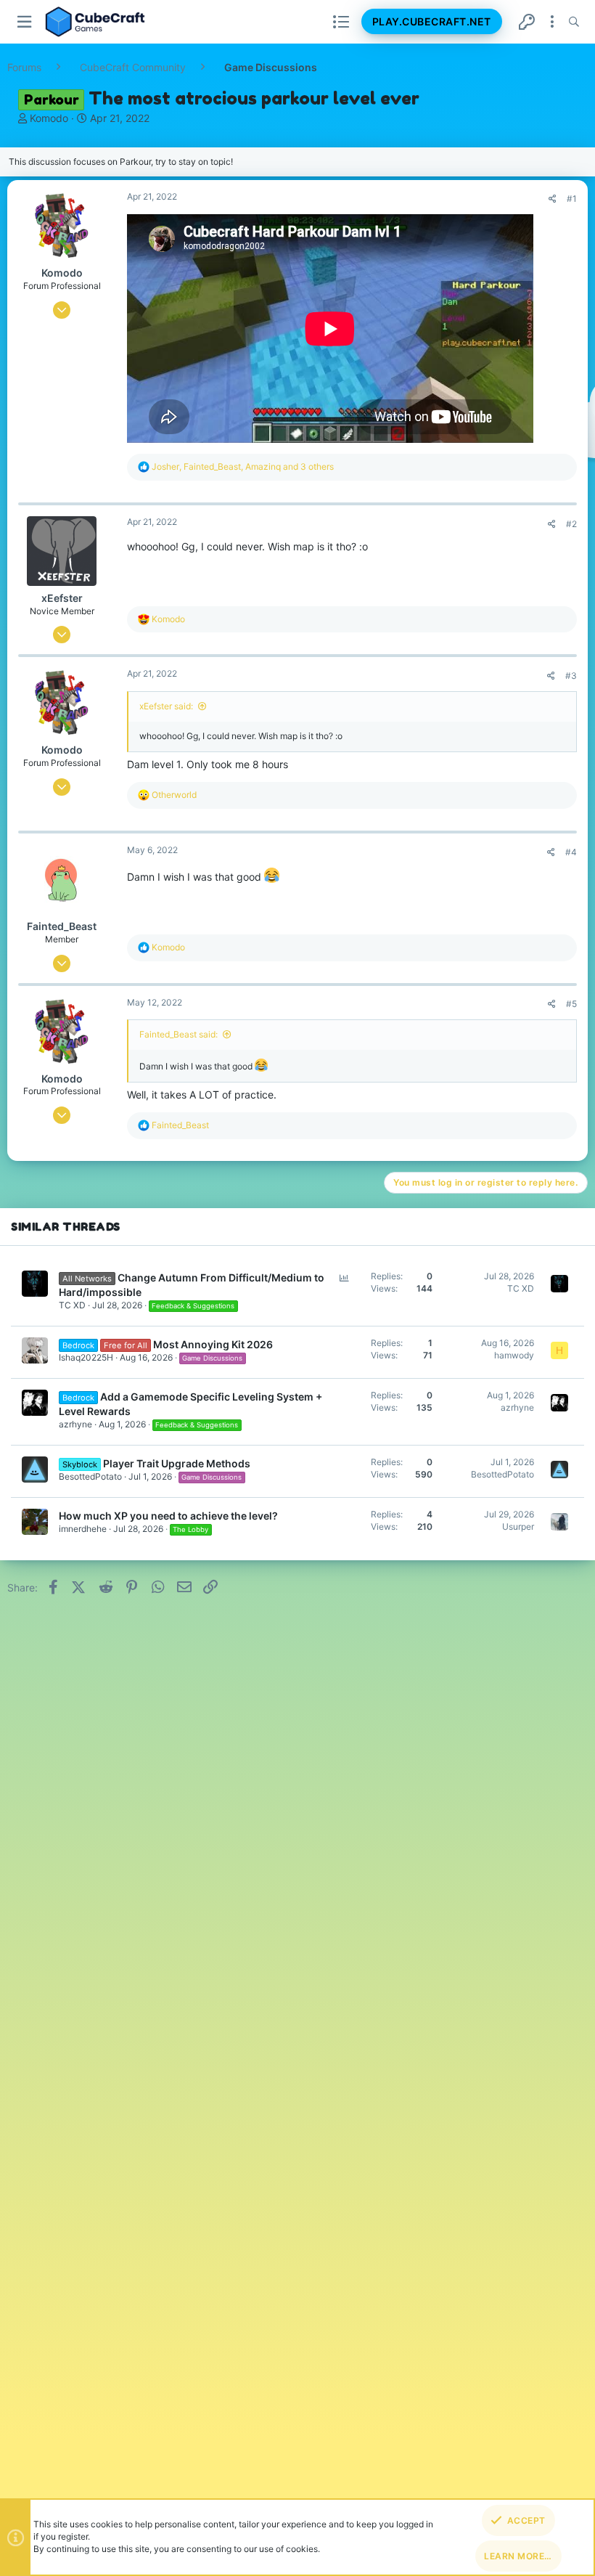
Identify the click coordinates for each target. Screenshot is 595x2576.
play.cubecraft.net (432, 21)
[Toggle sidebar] (552, 22)
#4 (571, 852)
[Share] (553, 199)
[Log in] (527, 22)
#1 (572, 199)
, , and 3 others (243, 466)
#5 (571, 1004)
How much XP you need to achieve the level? (168, 1516)
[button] (25, 22)
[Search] (574, 22)
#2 (571, 524)
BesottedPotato (90, 1476)
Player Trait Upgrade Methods (177, 1463)
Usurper (518, 1527)
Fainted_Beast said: (178, 1034)
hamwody (514, 1355)
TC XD (72, 1305)
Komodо (49, 118)
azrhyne (75, 1424)
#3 (571, 676)
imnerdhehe (83, 1529)
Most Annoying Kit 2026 (213, 1344)
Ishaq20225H (86, 1357)
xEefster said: (166, 706)
